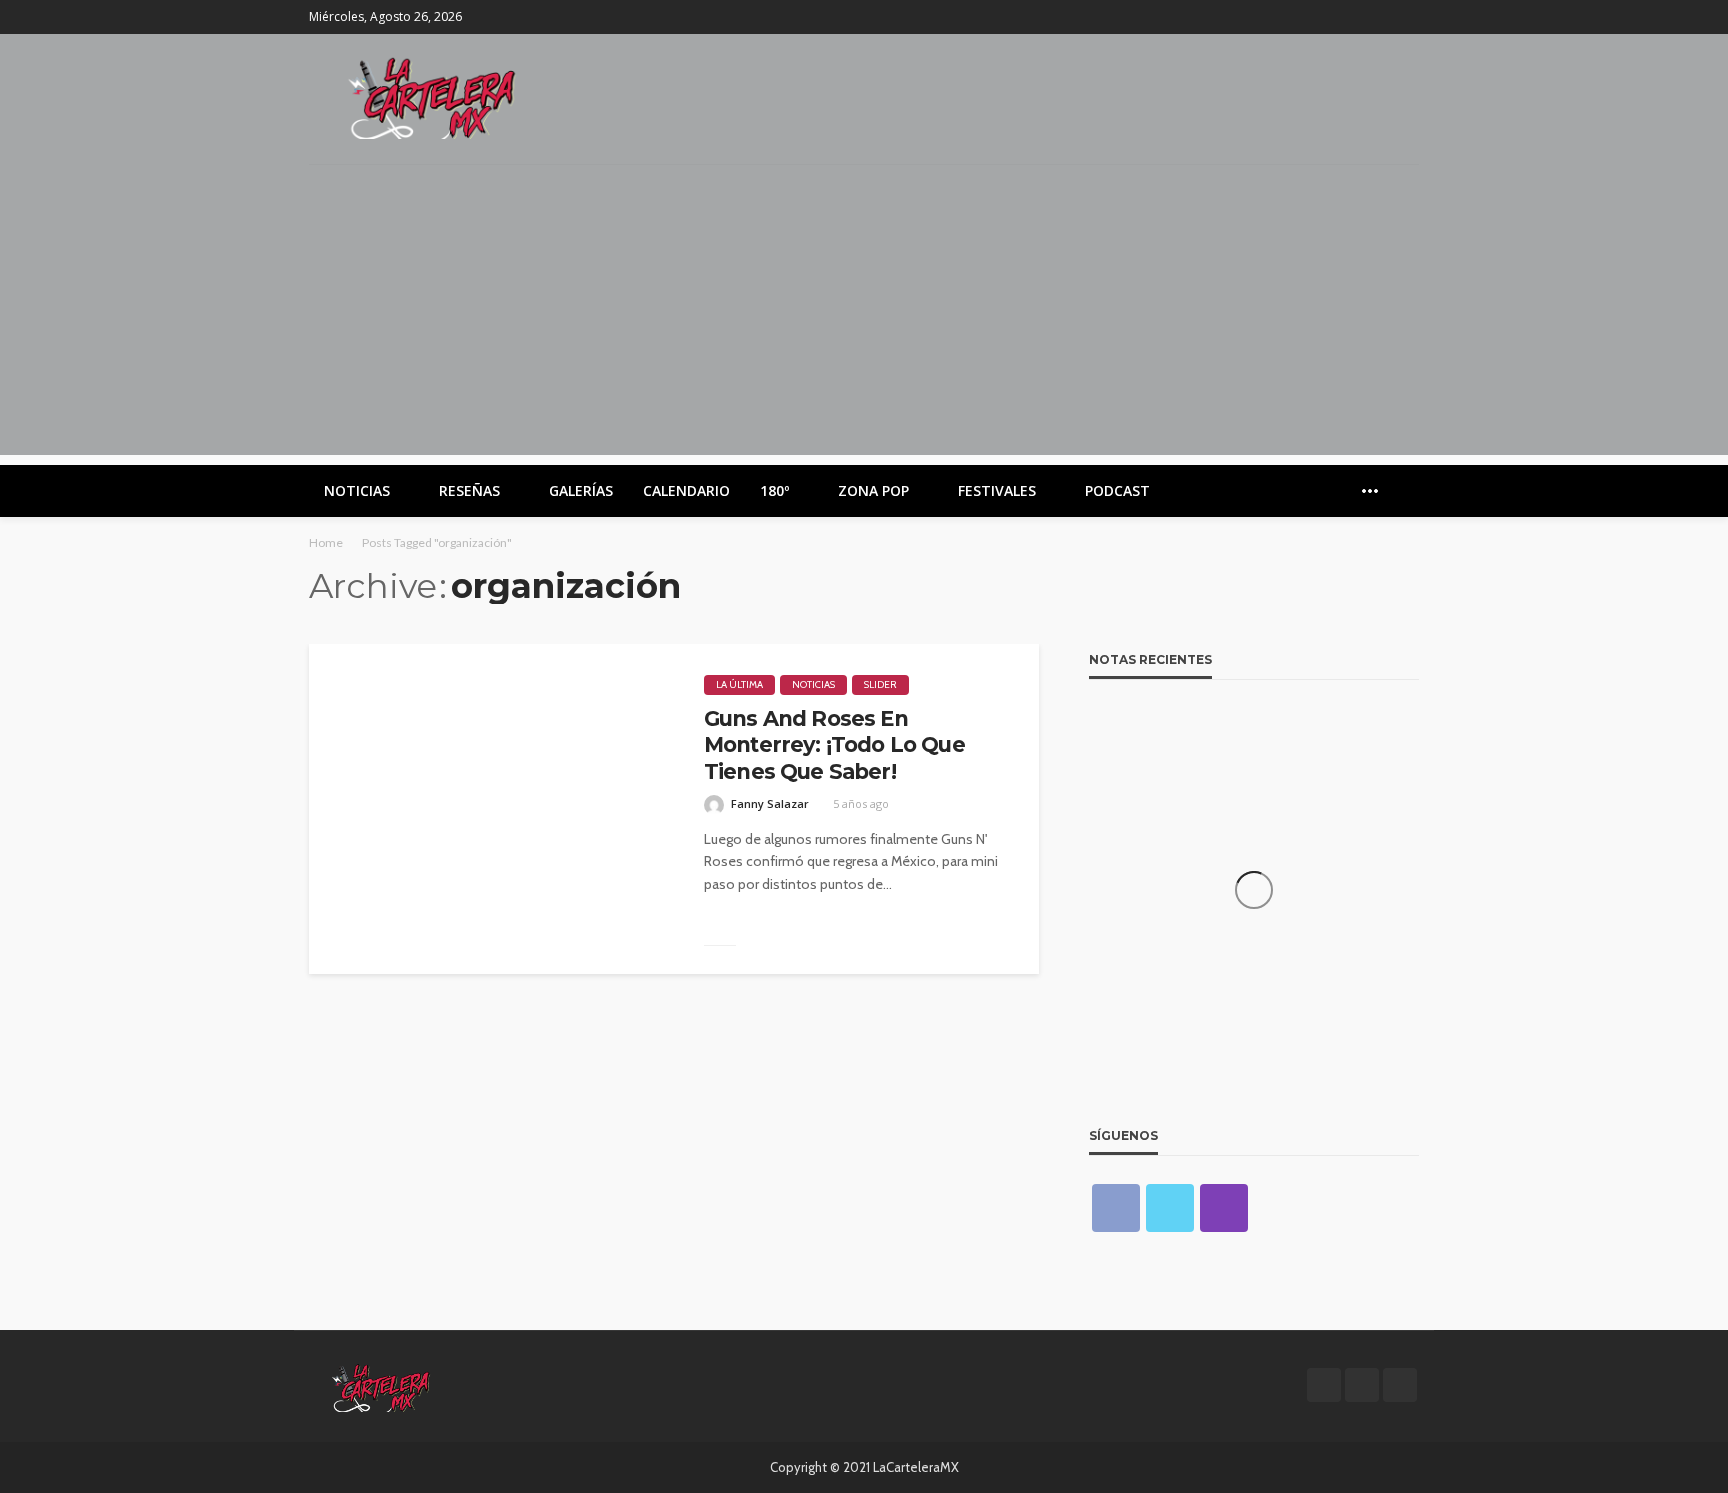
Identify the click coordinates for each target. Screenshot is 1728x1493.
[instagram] (1406, 17)
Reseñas (469, 490)
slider (880, 684)
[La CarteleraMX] (432, 96)
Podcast (1117, 490)
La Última (739, 684)
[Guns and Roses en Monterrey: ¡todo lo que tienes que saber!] (491, 809)
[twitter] (1380, 17)
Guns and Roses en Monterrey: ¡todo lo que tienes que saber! (834, 745)
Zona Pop (873, 490)
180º (774, 490)
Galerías (581, 490)
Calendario (686, 490)
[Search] (1402, 491)
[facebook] (1354, 17)
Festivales (997, 490)
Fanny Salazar (770, 803)
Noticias (357, 490)
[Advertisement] (864, 315)
